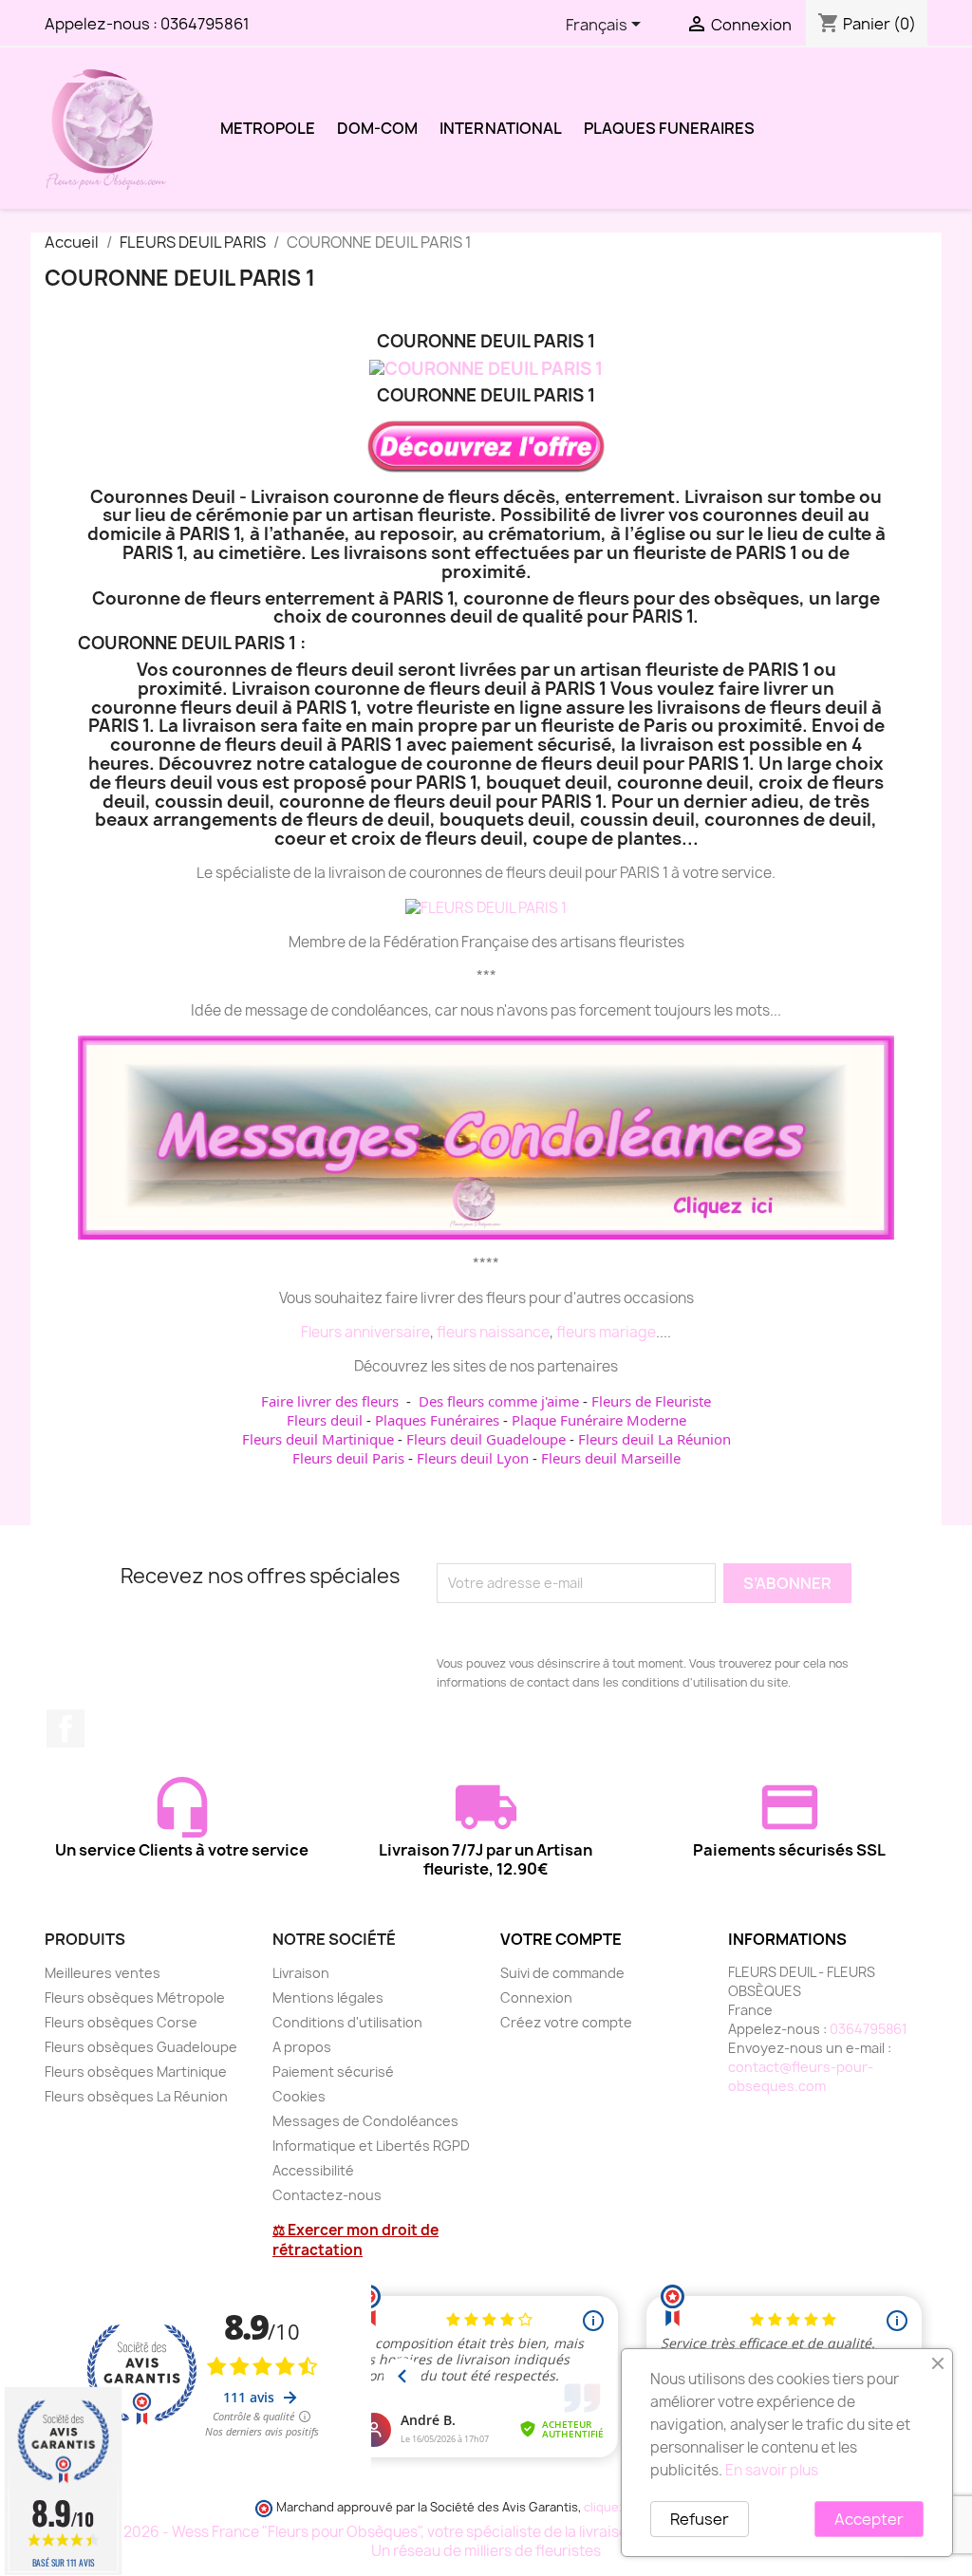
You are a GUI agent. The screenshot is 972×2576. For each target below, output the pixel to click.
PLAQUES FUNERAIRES (669, 128)
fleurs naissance (493, 1332)
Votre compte (561, 1939)
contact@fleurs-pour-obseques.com (801, 2076)
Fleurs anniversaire (365, 1332)
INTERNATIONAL (501, 128)
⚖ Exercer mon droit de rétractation (355, 2240)
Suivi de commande (562, 1973)
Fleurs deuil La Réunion (654, 1439)
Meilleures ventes (103, 1973)
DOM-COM (377, 128)
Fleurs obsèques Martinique (136, 2072)
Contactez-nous (327, 2195)
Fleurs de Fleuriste (651, 1401)
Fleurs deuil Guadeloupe (486, 1439)
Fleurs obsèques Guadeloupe (141, 2047)
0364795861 (205, 24)
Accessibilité (313, 2170)
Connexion (536, 1997)
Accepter (869, 2519)
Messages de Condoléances (365, 2121)
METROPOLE (268, 128)
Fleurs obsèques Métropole (135, 1997)
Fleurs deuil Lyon (473, 1458)
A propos (302, 2047)
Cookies (299, 2096)
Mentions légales (328, 1997)
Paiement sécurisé (333, 2072)
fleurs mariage (606, 1332)
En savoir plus (772, 2470)
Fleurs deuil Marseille (611, 1458)
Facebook (65, 1728)
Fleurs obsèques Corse (121, 2022)
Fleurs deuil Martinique (318, 1439)
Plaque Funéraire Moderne (599, 1420)
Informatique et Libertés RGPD (371, 2146)
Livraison (301, 1973)
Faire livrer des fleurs (330, 1401)
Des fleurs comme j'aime (499, 1401)
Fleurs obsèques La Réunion (136, 2096)
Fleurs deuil (325, 1420)
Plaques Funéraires (437, 1420)
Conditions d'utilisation (347, 2022)
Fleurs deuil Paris (348, 1458)
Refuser (700, 2519)
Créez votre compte (566, 2022)
